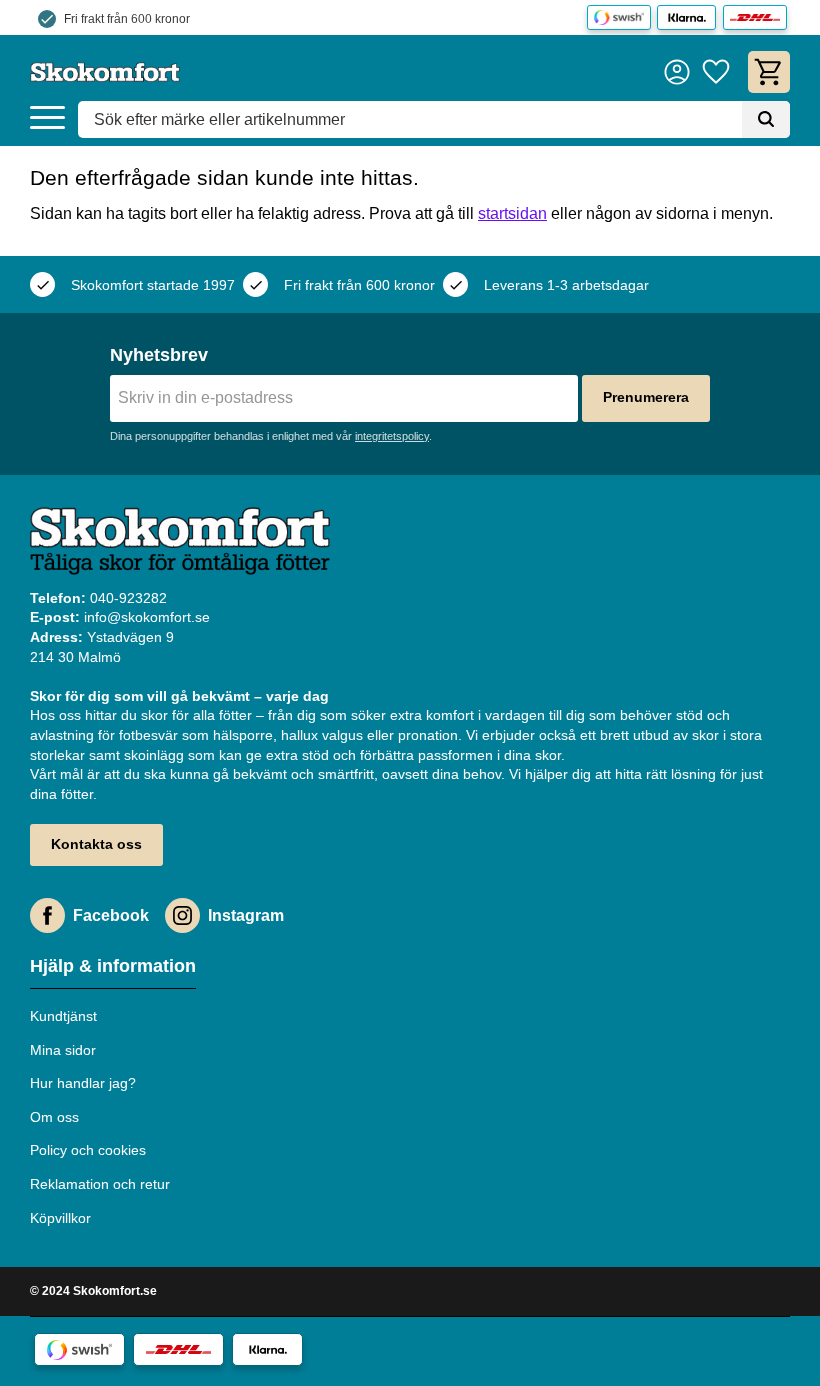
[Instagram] (182, 915)
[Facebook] (47, 915)
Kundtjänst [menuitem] (63, 1016)
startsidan (512, 213)
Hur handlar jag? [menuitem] (83, 1083)
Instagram (246, 915)
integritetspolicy (392, 436)
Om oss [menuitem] (54, 1117)
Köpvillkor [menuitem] (60, 1218)
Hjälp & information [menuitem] (113, 966)
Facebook (111, 915)
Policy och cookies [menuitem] (88, 1150)
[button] (47, 118)
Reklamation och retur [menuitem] (100, 1184)
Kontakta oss (96, 844)
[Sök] (766, 120)
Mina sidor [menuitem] (63, 1050)
